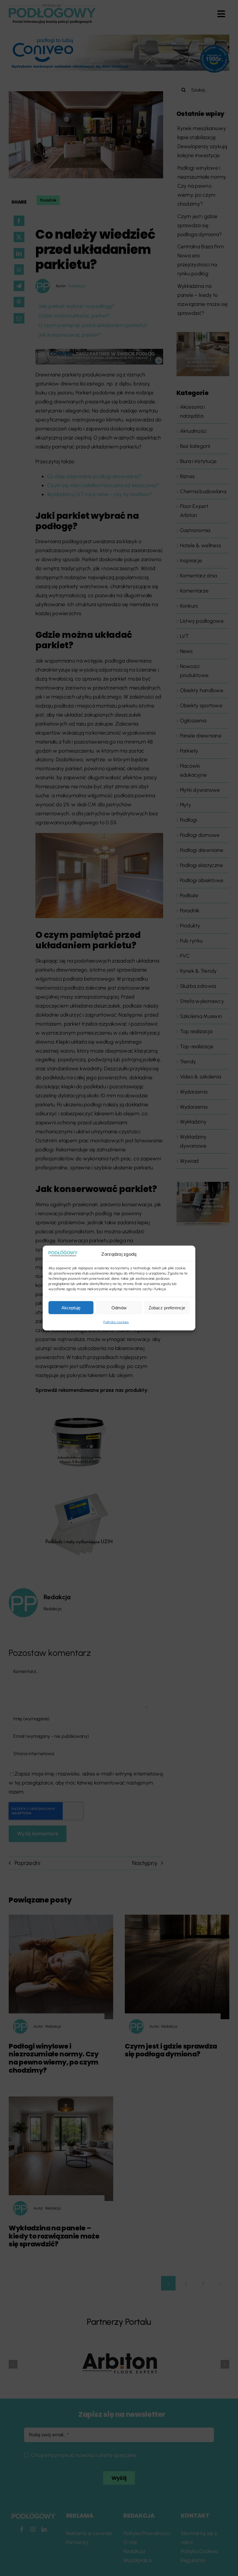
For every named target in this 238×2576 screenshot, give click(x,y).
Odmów (119, 1308)
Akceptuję (71, 1308)
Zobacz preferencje (167, 1308)
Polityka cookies (116, 1322)
